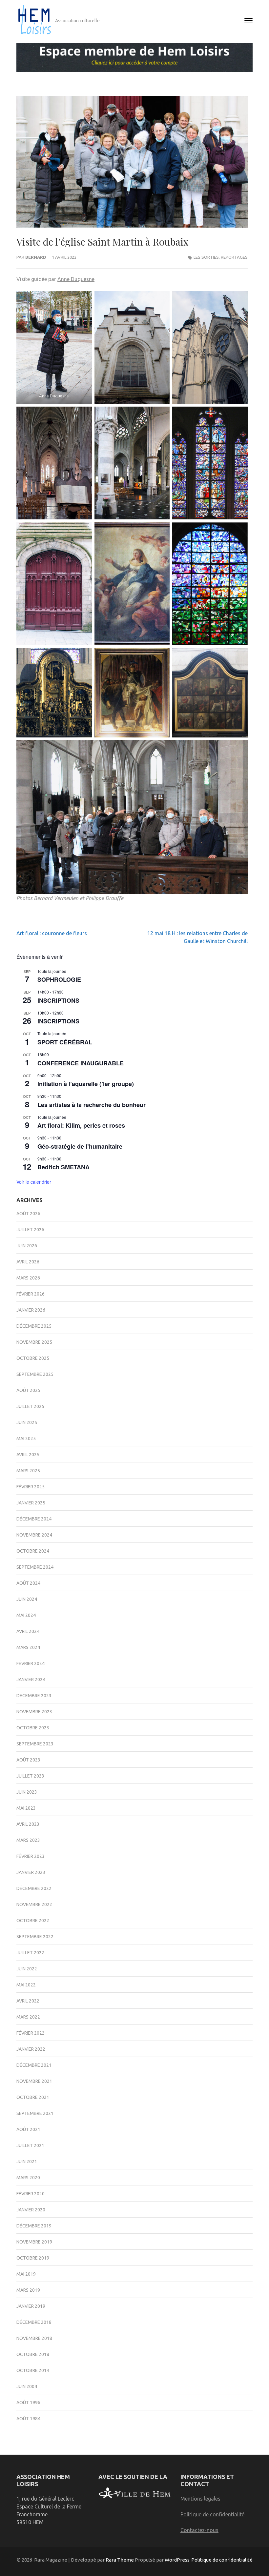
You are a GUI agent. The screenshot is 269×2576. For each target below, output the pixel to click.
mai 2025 (26, 1439)
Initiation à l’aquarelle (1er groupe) (86, 1084)
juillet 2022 (30, 1953)
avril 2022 (28, 2001)
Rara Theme (120, 2560)
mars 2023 (28, 1840)
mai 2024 (26, 1615)
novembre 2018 (34, 2338)
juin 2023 (27, 1792)
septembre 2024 (35, 1567)
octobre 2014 (33, 2370)
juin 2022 (27, 1969)
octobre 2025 (33, 1358)
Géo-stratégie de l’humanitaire (80, 1146)
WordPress (177, 2560)
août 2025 (28, 1390)
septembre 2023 (35, 1744)
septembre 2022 (35, 1937)
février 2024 (31, 1663)
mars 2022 (28, 2017)
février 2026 (31, 1294)
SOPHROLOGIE (59, 979)
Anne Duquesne (76, 279)
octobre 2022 (33, 1921)
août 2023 (28, 1760)
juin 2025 (27, 1422)
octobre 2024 (33, 1551)
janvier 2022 (31, 2049)
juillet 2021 (30, 2145)
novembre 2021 (34, 2081)
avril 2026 (28, 1262)
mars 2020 (28, 2178)
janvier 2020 (31, 2210)
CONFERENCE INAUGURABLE (81, 1063)
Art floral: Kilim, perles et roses (81, 1125)
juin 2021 (27, 2162)
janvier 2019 (31, 2306)
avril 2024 (28, 1631)
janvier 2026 (31, 1310)
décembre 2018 (34, 2322)
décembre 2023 (34, 1696)
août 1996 (28, 2403)
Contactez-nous (199, 2530)
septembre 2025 (35, 1374)
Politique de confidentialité (212, 2514)
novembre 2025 (34, 1342)
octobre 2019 (33, 2258)
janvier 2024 (31, 1680)
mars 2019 (28, 2290)
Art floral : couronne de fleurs (52, 933)
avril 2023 (28, 1824)
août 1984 (28, 2419)
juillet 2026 (30, 1230)
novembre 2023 (34, 1712)
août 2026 (28, 1214)
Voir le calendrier (34, 1182)
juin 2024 (27, 1599)
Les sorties (206, 257)
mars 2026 (28, 1278)
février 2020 (31, 2194)
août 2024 (28, 1583)
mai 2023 (26, 1808)
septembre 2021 (35, 2113)
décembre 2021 (34, 2065)
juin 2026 (27, 1246)
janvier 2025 (31, 1503)
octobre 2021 (33, 2097)
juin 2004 (27, 2386)
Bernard (36, 257)
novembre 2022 (34, 1904)
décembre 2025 (34, 1326)
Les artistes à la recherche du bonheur (92, 1105)
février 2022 (31, 2033)
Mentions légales (200, 2499)
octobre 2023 (33, 1728)
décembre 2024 (34, 1519)
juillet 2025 (30, 1406)
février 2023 (31, 1856)
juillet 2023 (30, 1776)
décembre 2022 (34, 1888)
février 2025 (31, 1487)
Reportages (234, 257)
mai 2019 (26, 2274)
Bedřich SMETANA (63, 1167)
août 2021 (28, 2129)
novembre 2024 (34, 1535)
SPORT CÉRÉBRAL (65, 1042)
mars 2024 (28, 1647)
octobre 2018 (33, 2354)
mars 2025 (28, 1471)
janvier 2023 (31, 1872)
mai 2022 (26, 1985)
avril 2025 (28, 1455)
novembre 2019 (34, 2242)
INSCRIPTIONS (58, 1000)
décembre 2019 (34, 2226)
